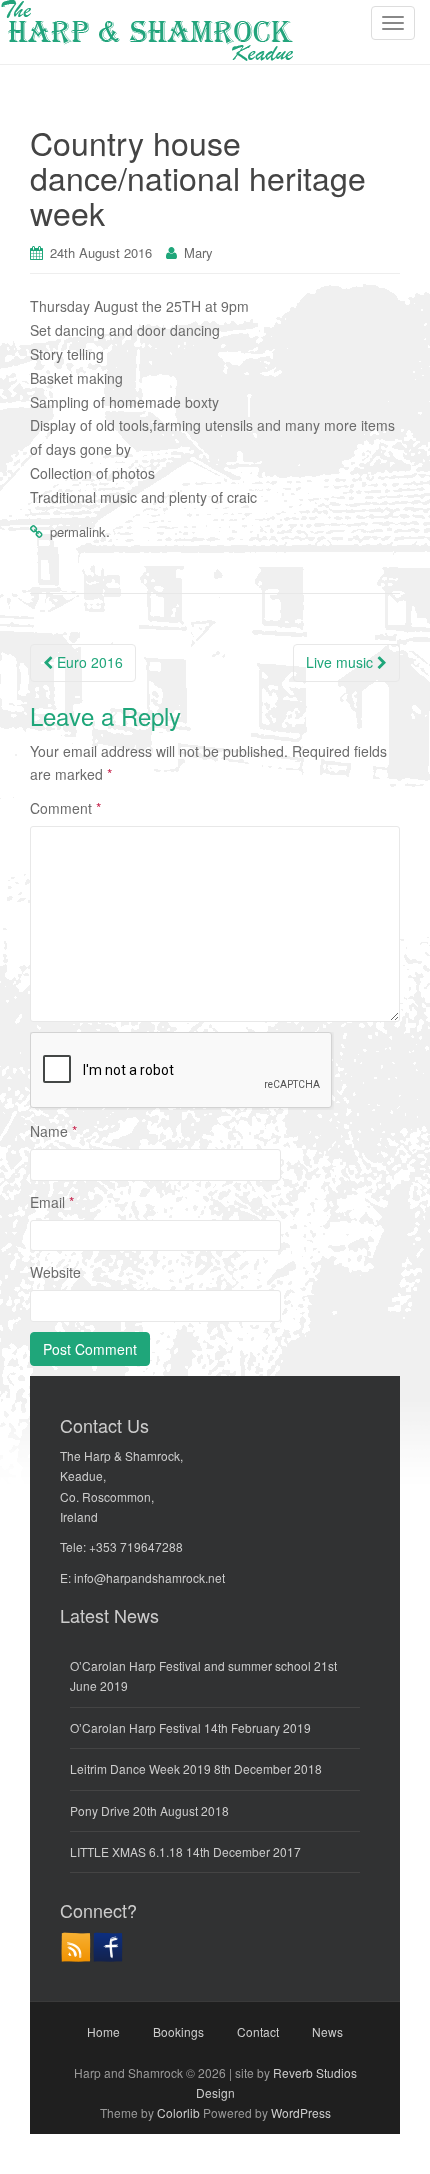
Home (103, 2031)
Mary (198, 252)
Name (53, 1131)
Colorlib (178, 2112)
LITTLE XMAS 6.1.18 (126, 1851)
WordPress (301, 2112)
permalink (78, 531)
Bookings (178, 2031)
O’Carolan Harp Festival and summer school (190, 1665)
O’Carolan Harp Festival (135, 1727)
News (327, 2031)
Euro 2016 (88, 662)
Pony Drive (100, 1810)
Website (55, 1272)
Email (52, 1202)
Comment (65, 808)
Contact (258, 2031)
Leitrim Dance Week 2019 (140, 1768)
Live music (341, 662)
